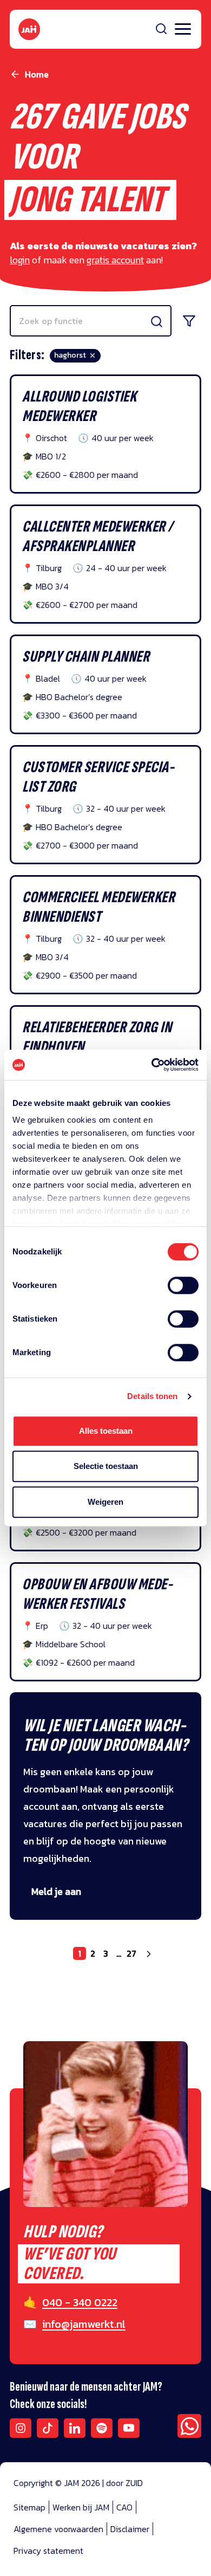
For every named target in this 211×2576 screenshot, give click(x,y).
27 (131, 1953)
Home (37, 74)
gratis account (115, 260)
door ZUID (124, 2483)
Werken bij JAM (81, 2507)
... (119, 1953)
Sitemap (29, 2507)
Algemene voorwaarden (58, 2529)
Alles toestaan (106, 1431)
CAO (124, 2507)
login (20, 260)
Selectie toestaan (106, 1466)
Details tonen (152, 1396)
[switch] (183, 1292)
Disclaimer (130, 2529)
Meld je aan (56, 1891)
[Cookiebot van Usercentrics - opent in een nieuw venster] (152, 1065)
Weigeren (105, 1502)
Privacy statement (48, 2551)
